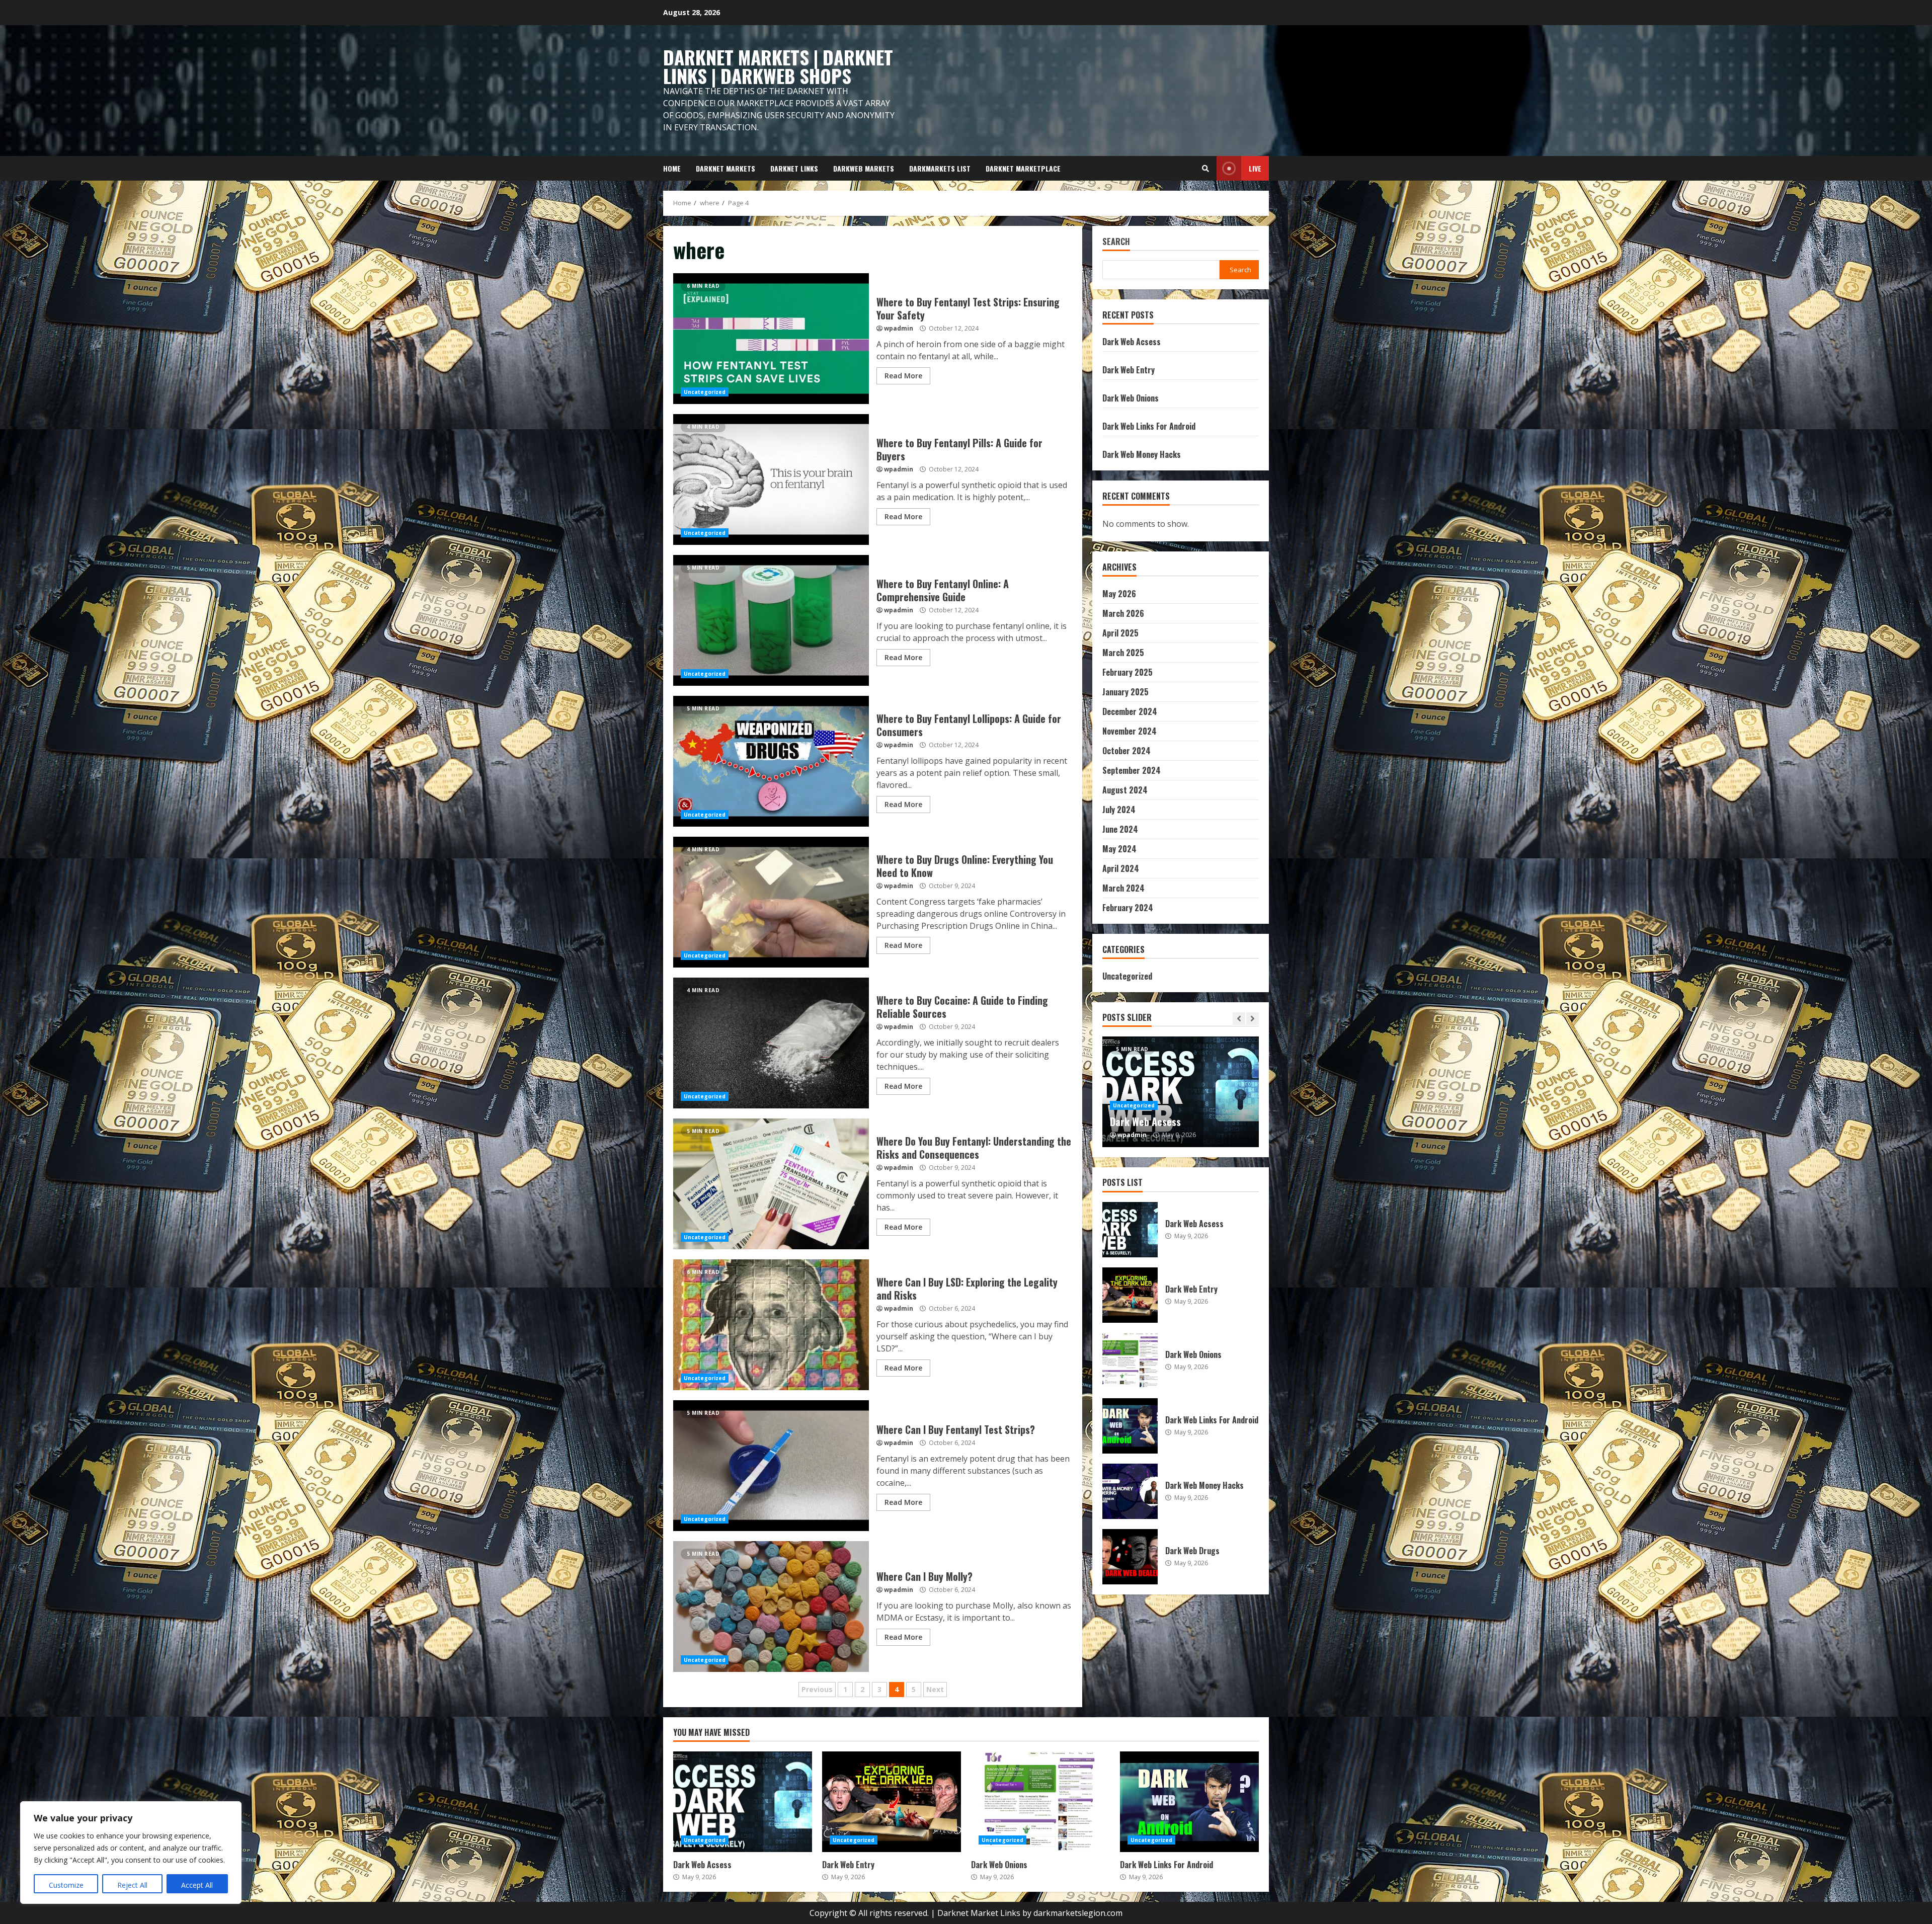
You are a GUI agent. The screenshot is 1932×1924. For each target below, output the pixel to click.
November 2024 (1130, 731)
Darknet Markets (726, 168)
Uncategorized (705, 392)
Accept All (197, 1885)
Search (1116, 242)
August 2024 (1125, 790)
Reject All (132, 1885)
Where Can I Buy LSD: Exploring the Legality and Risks (771, 1325)
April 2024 (1121, 868)
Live (1255, 168)
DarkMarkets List (940, 168)
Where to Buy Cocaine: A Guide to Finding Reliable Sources (771, 1043)
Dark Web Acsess (1132, 342)
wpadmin (899, 328)
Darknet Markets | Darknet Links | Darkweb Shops (778, 66)
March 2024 (1123, 888)
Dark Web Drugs (1130, 1557)
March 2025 (1123, 653)
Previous (817, 1689)
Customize (66, 1885)
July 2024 (1119, 810)
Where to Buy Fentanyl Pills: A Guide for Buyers (771, 479)
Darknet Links (794, 168)
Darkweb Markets (864, 168)
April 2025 (1120, 633)
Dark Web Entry (1129, 370)
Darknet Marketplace (1023, 168)
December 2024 (1130, 711)
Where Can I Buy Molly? (771, 1607)
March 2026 (1123, 613)
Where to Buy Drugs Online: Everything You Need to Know (771, 902)
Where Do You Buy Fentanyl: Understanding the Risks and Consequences (771, 1184)
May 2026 (1119, 594)
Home (672, 168)
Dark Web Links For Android (1149, 426)
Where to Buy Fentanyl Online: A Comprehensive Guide (771, 620)
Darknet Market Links (979, 1913)
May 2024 (1119, 849)
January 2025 (1125, 692)
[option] (1181, 1092)
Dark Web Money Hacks (1142, 454)
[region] (131, 1853)
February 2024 (1128, 908)
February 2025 (1128, 672)
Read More (903, 376)
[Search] (1205, 169)
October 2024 (1126, 751)
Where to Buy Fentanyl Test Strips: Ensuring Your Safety (771, 339)
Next (935, 1689)
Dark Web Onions (1131, 398)
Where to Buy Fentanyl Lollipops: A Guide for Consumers (771, 761)
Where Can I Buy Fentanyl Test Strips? (771, 1466)
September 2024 (1132, 770)
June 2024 (1120, 829)
